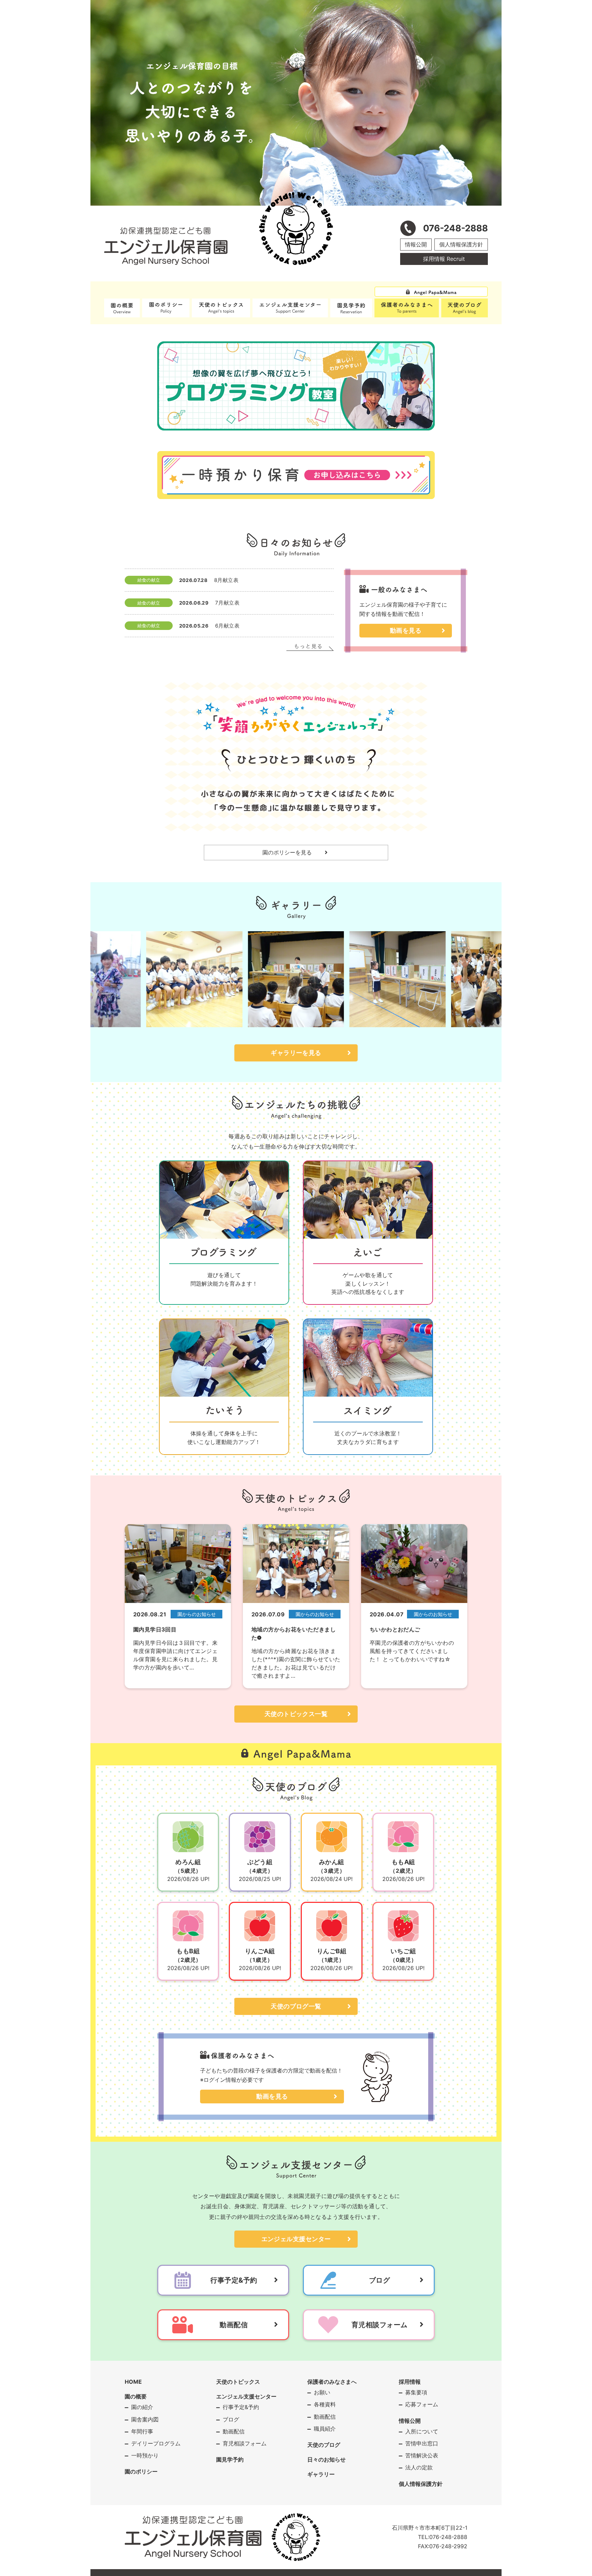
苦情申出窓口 (422, 2443)
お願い (322, 2392)
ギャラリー (321, 2474)
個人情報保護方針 (461, 244)
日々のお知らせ (326, 2459)
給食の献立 (149, 580)
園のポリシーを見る (287, 852)
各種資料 (325, 2404)
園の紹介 (142, 2407)
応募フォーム (422, 2404)
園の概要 (136, 2396)
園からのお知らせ (197, 1614)
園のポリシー (141, 2471)
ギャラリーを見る (296, 1053)
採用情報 (410, 2382)
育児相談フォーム (245, 2443)
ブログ (231, 2419)
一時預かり (145, 2455)
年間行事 (142, 2431)
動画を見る (406, 630)
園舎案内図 (145, 2419)
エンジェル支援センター (296, 2239)
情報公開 (416, 244)
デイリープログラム (156, 2443)
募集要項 (416, 2392)
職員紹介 (325, 2429)
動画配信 (234, 2431)
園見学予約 (230, 2459)
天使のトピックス (238, 2382)
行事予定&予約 (241, 2407)
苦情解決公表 (422, 2455)
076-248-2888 (448, 2537)
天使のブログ (324, 2445)
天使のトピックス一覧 (296, 1714)
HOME (133, 2382)
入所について (422, 2431)
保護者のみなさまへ (332, 2382)
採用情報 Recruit (444, 259)
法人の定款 (419, 2467)
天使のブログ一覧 (296, 2006)
